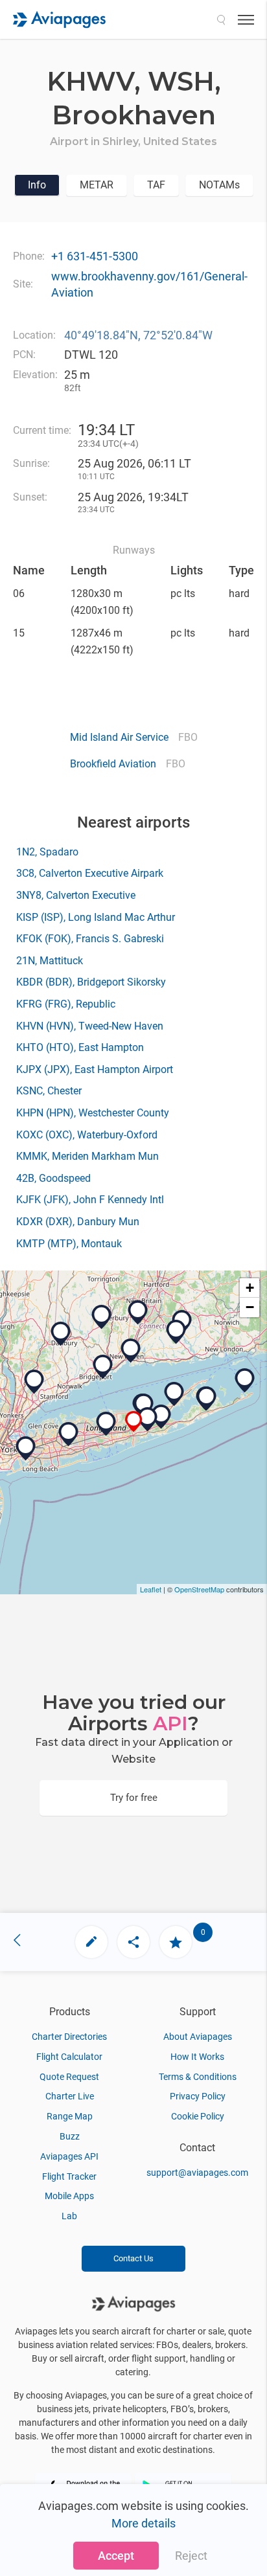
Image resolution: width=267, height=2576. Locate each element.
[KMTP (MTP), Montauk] (245, 1381)
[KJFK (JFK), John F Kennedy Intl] (26, 1449)
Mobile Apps (69, 2196)
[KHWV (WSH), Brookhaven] (134, 1422)
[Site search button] (221, 19)
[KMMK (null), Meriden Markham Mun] (138, 1313)
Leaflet (151, 1589)
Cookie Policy (198, 2116)
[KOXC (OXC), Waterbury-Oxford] (102, 1317)
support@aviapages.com (197, 2173)
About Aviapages (198, 2037)
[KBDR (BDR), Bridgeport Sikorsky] (103, 1367)
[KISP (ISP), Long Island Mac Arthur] (106, 1424)
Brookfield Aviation (113, 764)
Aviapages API (69, 2156)
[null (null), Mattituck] (174, 1394)
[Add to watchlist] (176, 1942)
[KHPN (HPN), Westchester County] (34, 1382)
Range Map (70, 2116)
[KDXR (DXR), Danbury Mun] (61, 1334)
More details (144, 2523)
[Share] (133, 1942)
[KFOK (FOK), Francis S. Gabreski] (161, 1417)
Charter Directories (69, 2037)
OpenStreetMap (199, 1589)
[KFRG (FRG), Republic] (69, 1434)
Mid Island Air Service (119, 737)
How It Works (197, 2057)
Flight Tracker (69, 2176)
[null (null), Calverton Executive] (144, 1406)
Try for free (134, 1798)
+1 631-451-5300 (95, 256)
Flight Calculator (69, 2057)
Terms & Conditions (198, 2077)
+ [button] (250, 1288)
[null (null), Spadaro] (148, 1419)
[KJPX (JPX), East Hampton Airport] (207, 1399)
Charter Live (70, 2096)
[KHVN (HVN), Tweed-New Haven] (131, 1351)
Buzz (70, 2136)
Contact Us (133, 2258)
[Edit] (91, 1942)
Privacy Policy (198, 2096)
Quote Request (69, 2077)
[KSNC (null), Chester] (176, 1332)
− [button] (250, 1307)
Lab (69, 2216)
